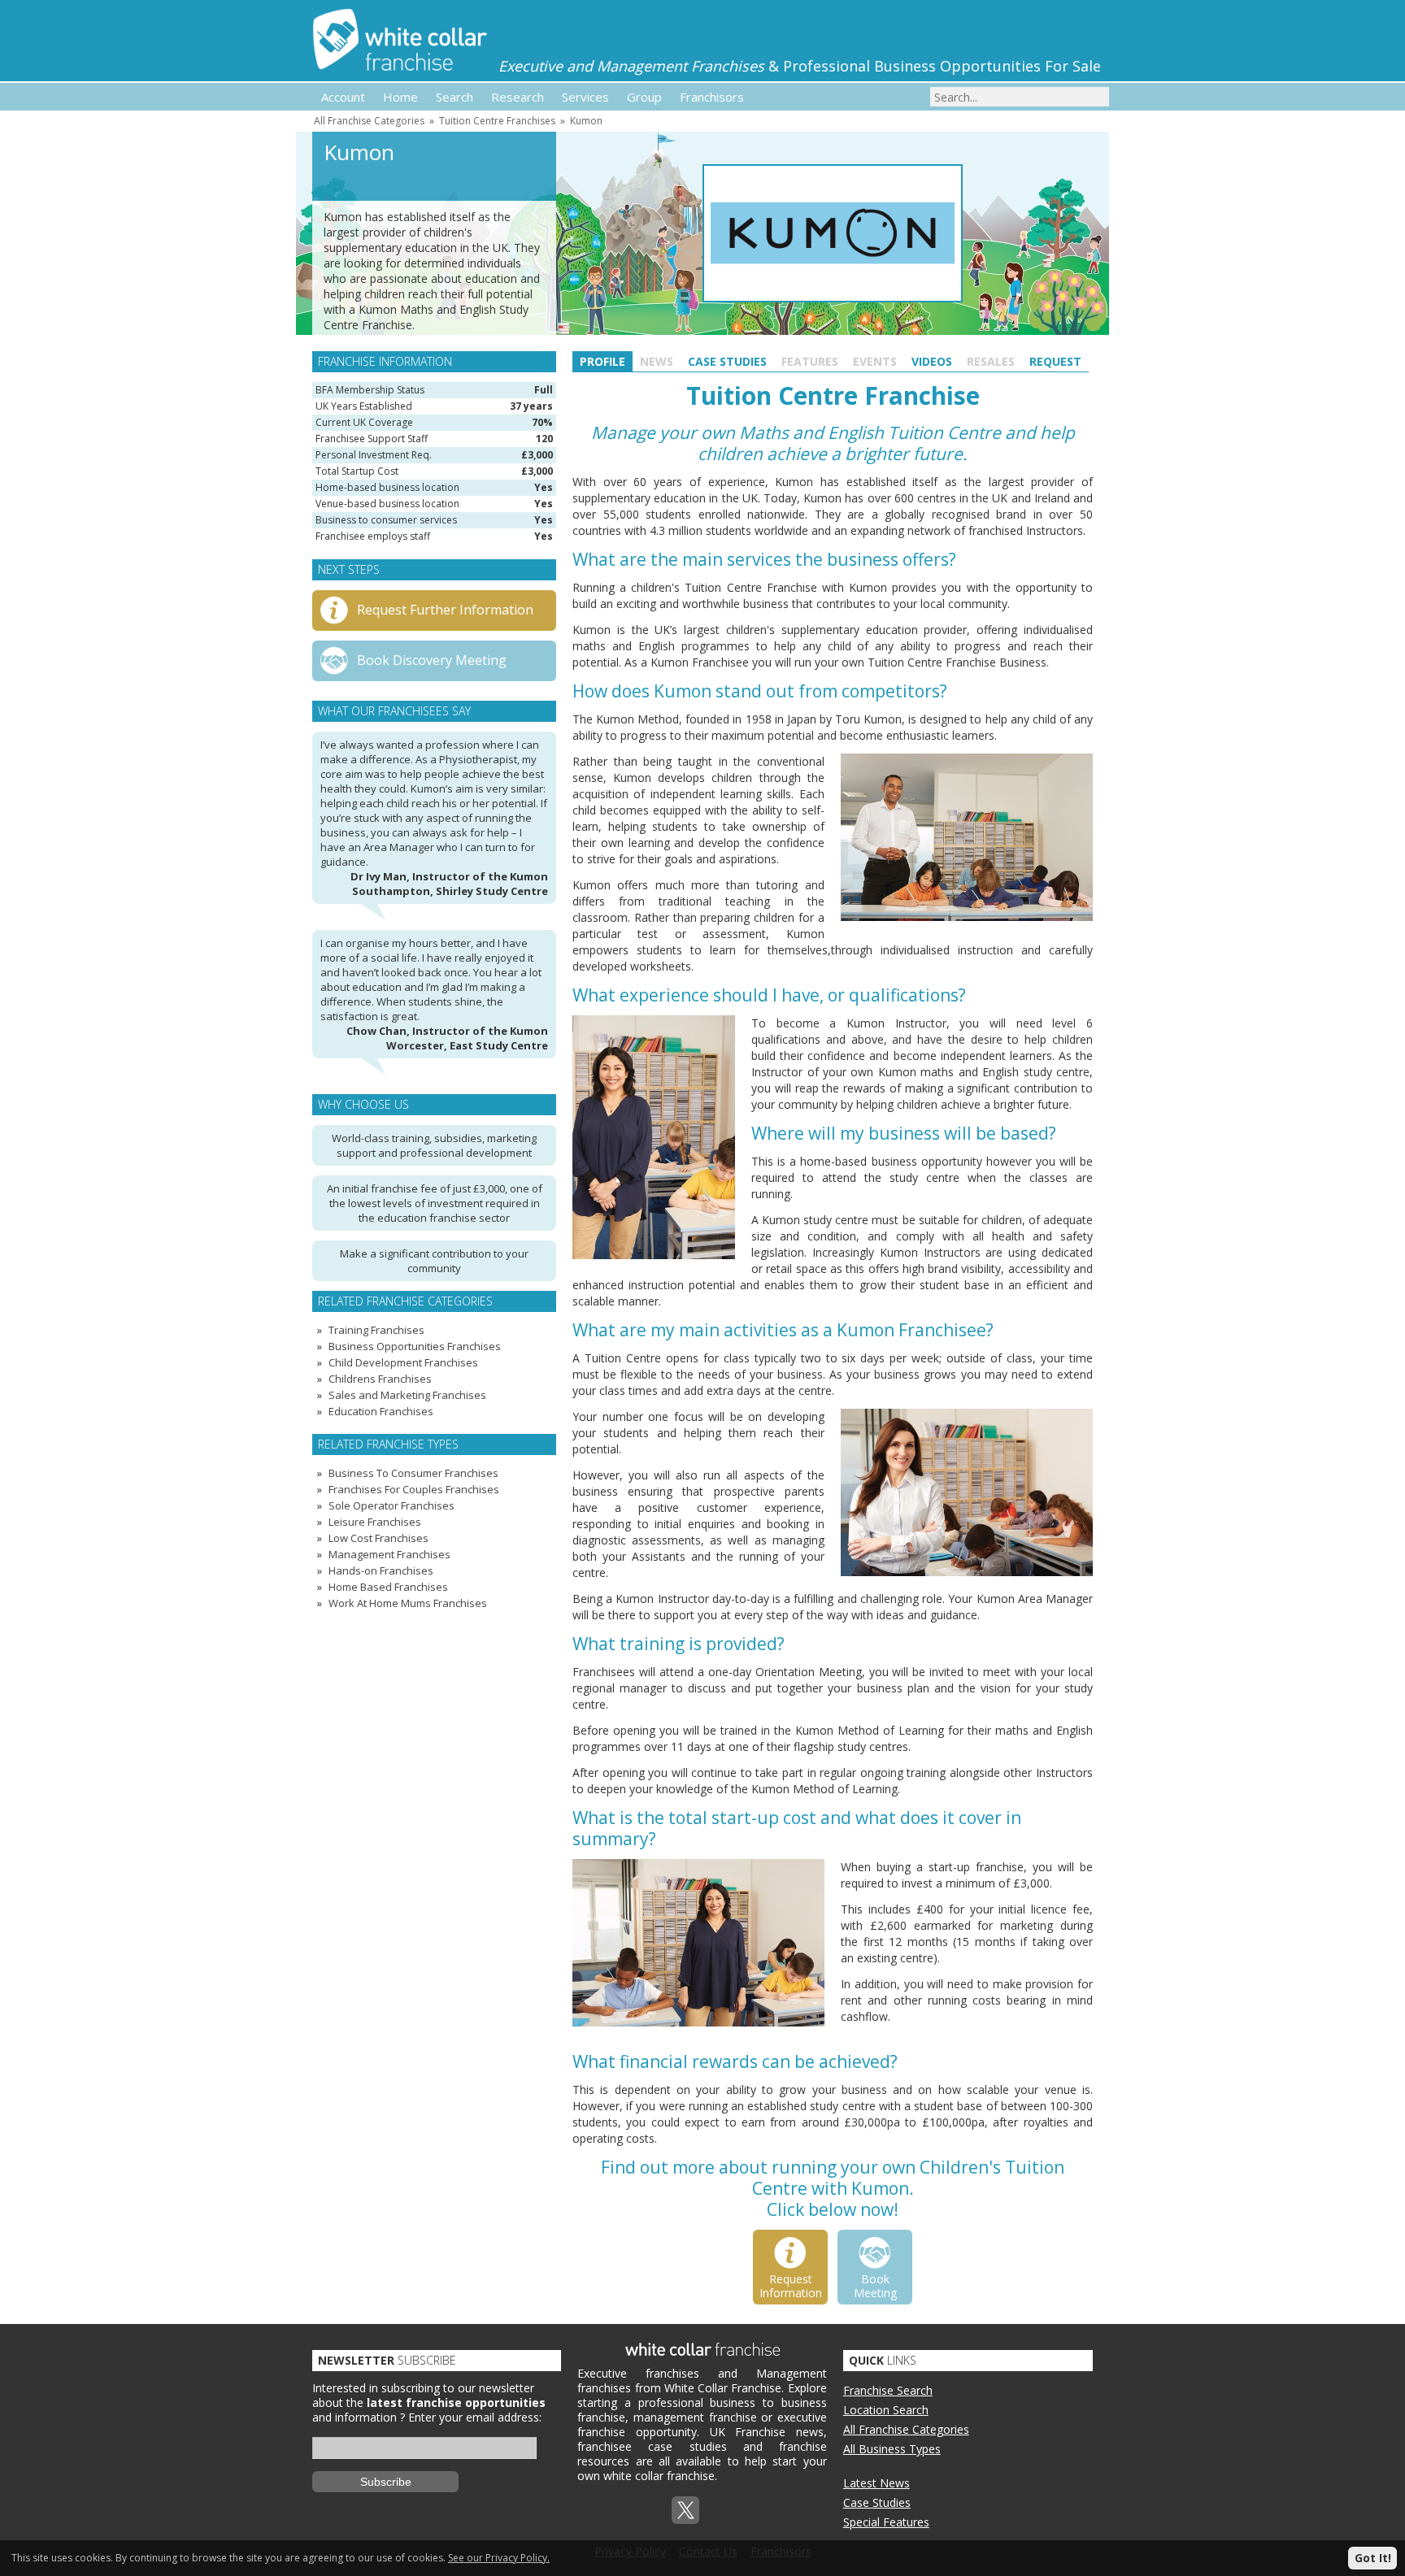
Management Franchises (389, 1554)
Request (1055, 361)
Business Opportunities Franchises (415, 1346)
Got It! (1373, 2558)
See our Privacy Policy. (499, 2558)
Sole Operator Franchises (391, 1505)
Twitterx (685, 2510)
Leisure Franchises (375, 1522)
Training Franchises (376, 1330)
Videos (932, 361)
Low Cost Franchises (378, 1538)
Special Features (886, 2522)
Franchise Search (888, 2390)
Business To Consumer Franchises (413, 1473)
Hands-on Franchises (381, 1570)
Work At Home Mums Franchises (408, 1603)
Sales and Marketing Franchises (407, 1395)
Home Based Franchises (388, 1587)
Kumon (586, 121)
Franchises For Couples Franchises (414, 1489)
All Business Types (892, 2449)
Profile (602, 361)
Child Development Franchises (403, 1362)
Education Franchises (381, 1411)
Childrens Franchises (380, 1379)
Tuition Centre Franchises (497, 121)
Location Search (886, 2410)
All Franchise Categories (369, 121)
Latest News (876, 2483)
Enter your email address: (475, 2417)
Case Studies (727, 361)
